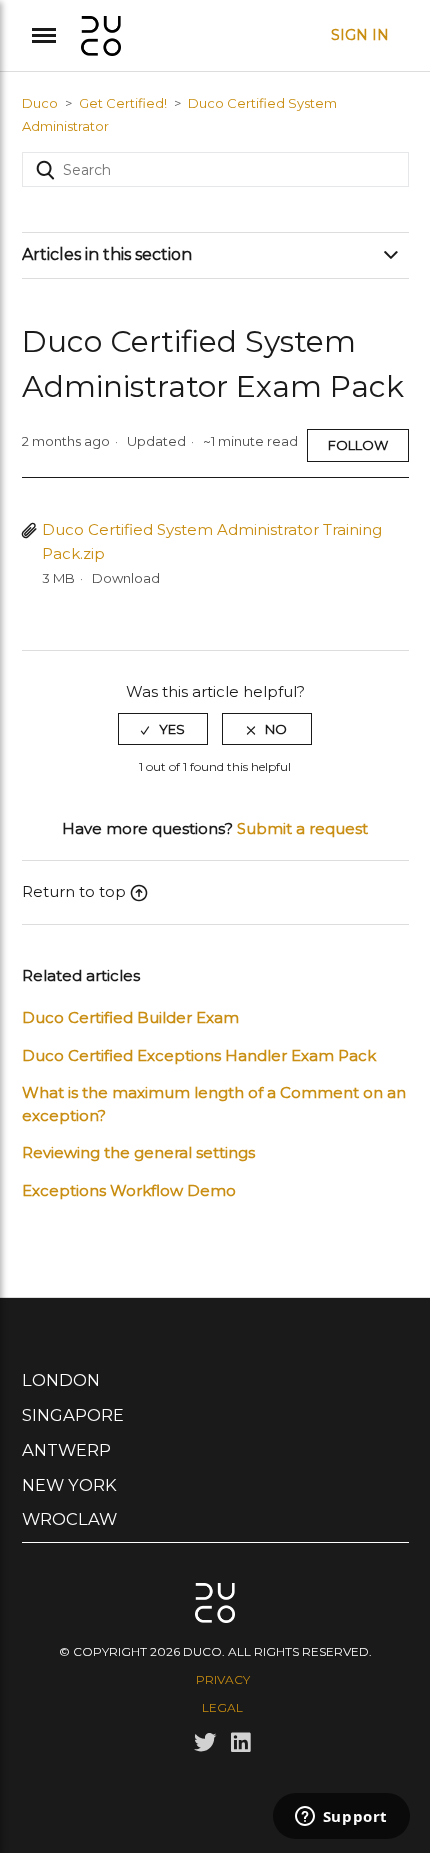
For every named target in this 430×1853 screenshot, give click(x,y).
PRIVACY (223, 1679)
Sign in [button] (360, 35)
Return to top (74, 891)
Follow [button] (358, 445)
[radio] (163, 729)
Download (126, 578)
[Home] (101, 33)
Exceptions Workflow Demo (129, 1190)
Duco (40, 103)
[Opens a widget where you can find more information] (341, 1818)
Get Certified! (123, 103)
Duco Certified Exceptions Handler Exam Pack (199, 1055)
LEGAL (222, 1707)
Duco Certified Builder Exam (130, 1017)
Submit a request (302, 828)
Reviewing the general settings (138, 1152)
